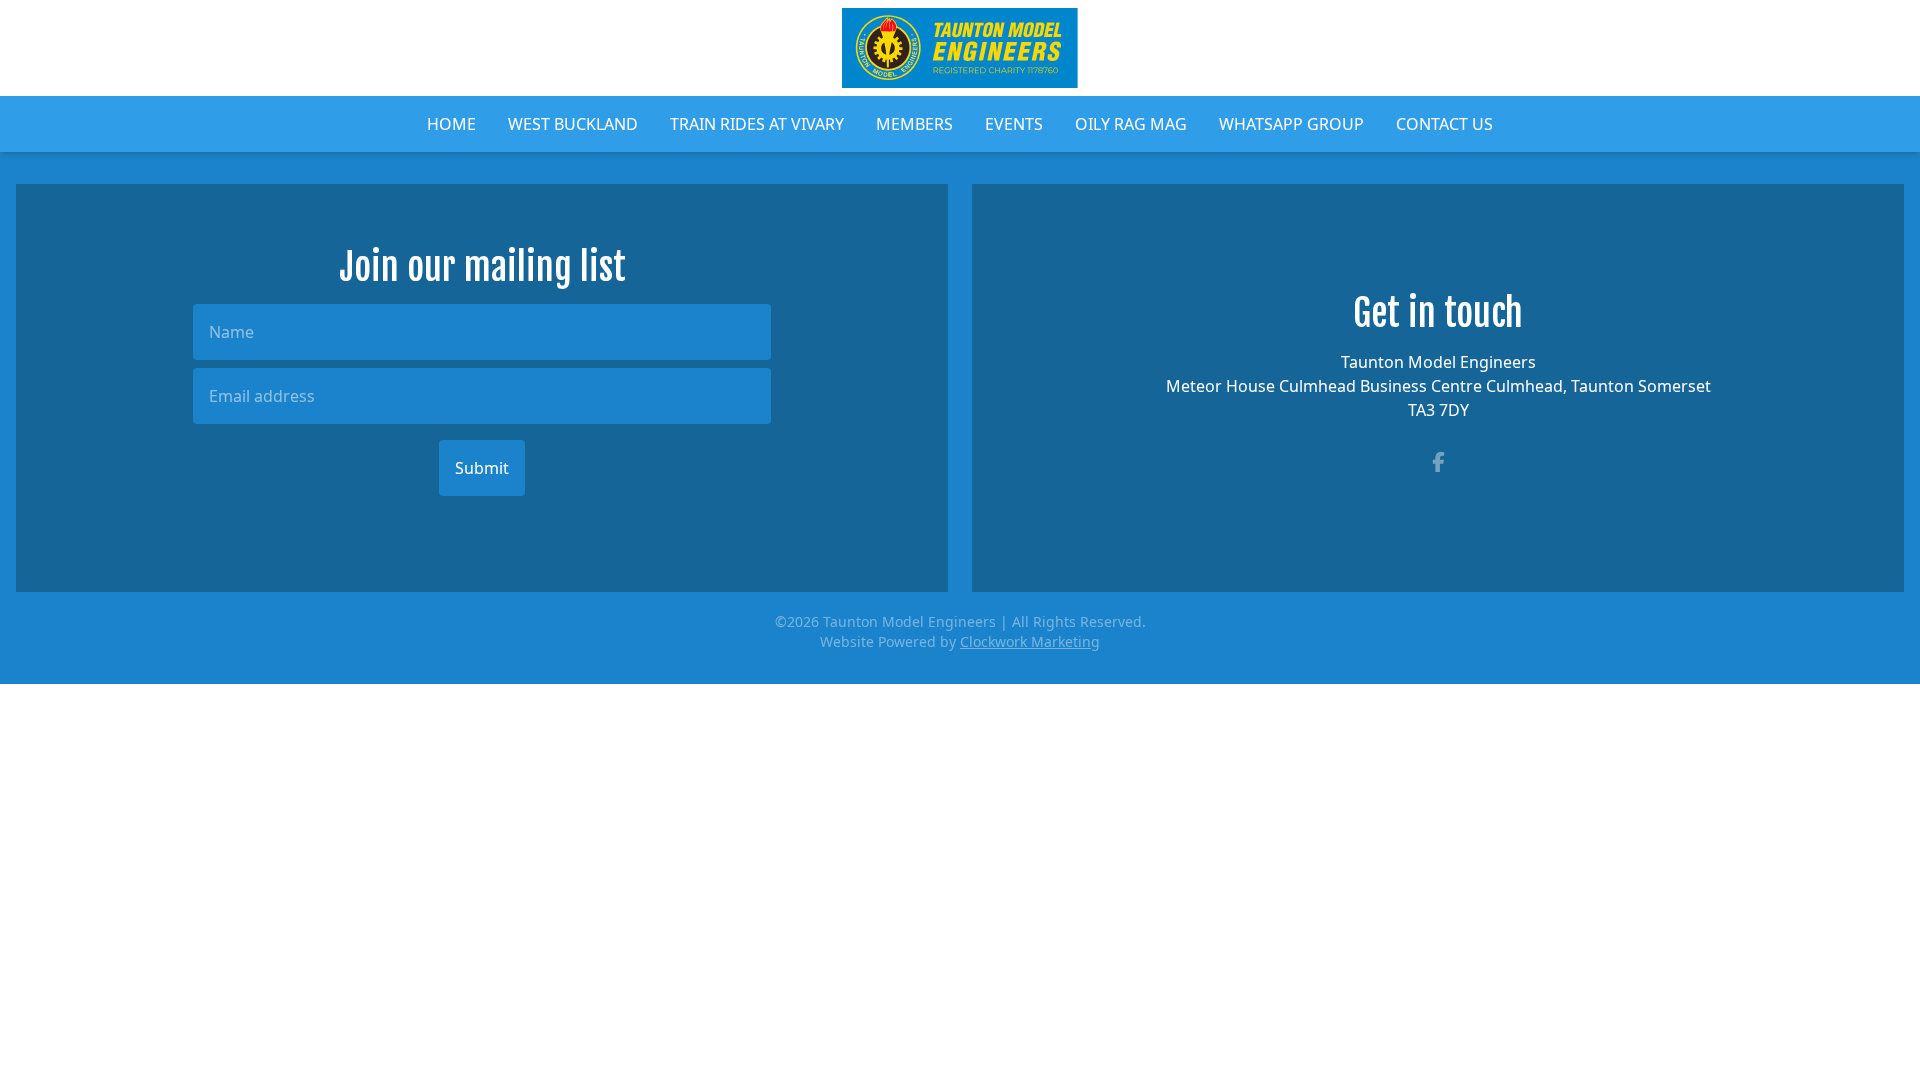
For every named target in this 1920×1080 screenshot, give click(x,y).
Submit (482, 468)
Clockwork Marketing (1030, 641)
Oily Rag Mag (1131, 124)
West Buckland (573, 124)
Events (1014, 124)
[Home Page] (960, 48)
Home (451, 124)
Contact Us (1444, 124)
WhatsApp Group (1291, 124)
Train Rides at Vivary (757, 124)
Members (914, 124)
